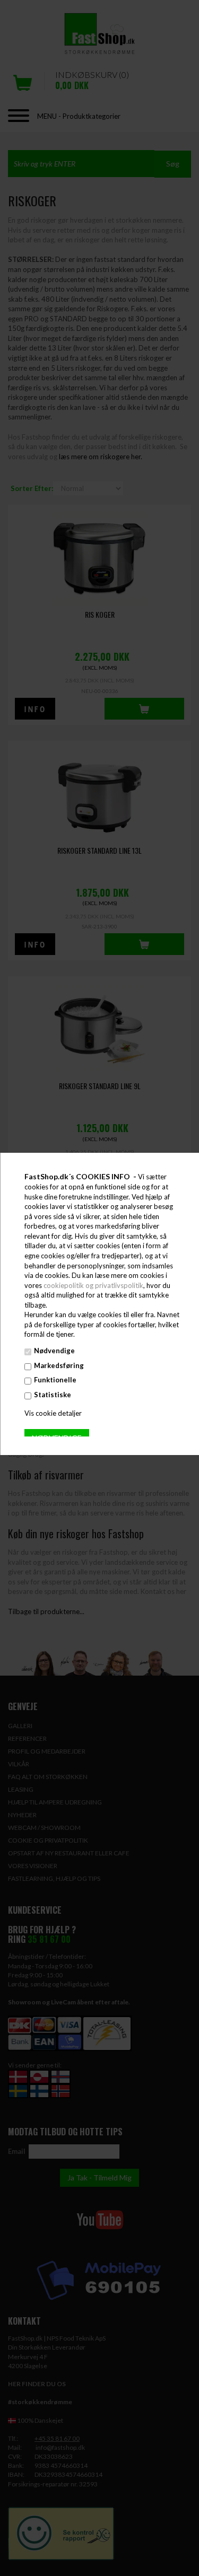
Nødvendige (54, 1351)
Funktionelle (55, 1380)
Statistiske (52, 1395)
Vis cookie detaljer (53, 1413)
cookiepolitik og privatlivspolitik (93, 1285)
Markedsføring (58, 1365)
